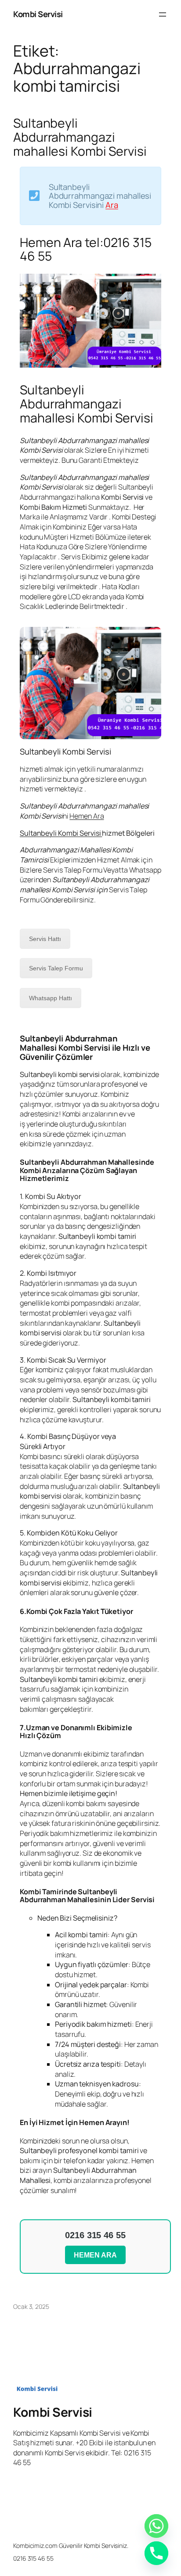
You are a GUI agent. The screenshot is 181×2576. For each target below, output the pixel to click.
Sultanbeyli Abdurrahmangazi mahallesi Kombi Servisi (80, 137)
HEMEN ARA (95, 2255)
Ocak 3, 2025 (31, 2306)
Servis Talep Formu (56, 968)
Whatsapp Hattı (51, 998)
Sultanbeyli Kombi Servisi (61, 833)
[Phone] (156, 2553)
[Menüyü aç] (163, 14)
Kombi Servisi (38, 14)
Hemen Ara (87, 816)
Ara (112, 205)
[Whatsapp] (156, 2526)
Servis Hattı (45, 939)
